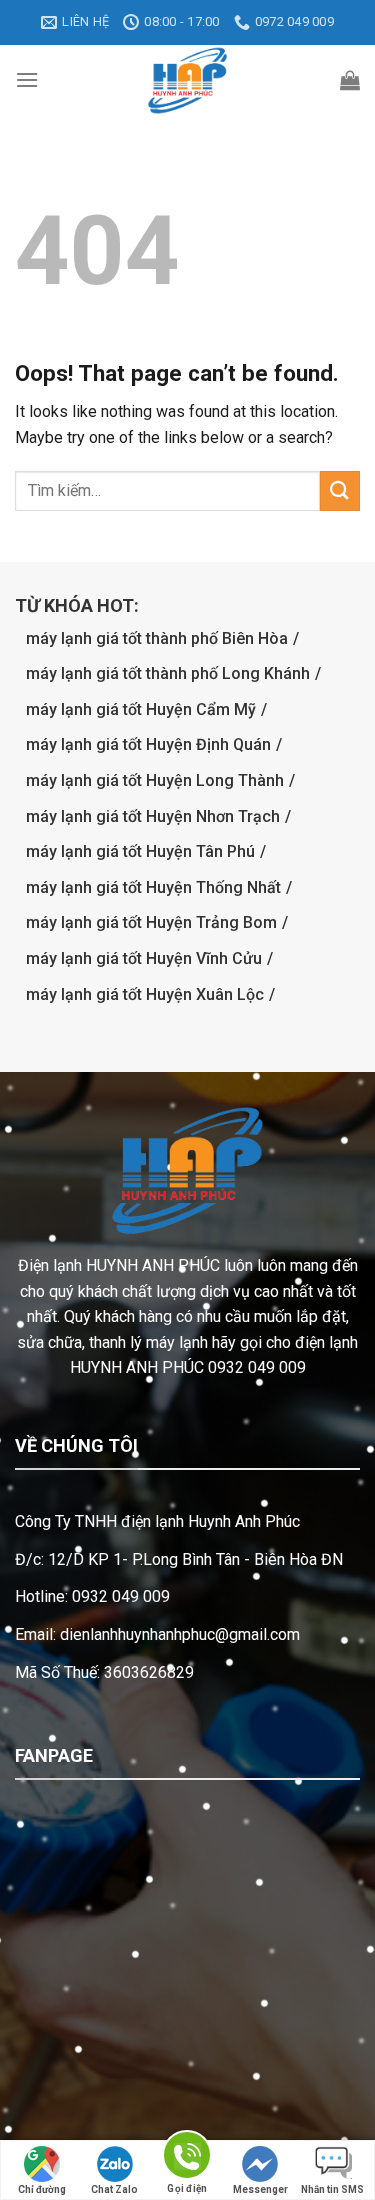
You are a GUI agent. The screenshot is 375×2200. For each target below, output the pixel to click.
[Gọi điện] (187, 2158)
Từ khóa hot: (77, 605)
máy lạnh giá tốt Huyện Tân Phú (140, 851)
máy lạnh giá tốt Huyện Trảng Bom (151, 922)
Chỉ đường (42, 2189)
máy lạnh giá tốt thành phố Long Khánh (168, 673)
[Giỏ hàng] (350, 80)
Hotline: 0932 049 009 (92, 1596)
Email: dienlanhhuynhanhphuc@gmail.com (157, 1634)
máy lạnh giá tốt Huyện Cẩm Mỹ (141, 709)
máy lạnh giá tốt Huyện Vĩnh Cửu (144, 958)
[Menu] (27, 79)
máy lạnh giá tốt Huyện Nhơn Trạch (153, 816)
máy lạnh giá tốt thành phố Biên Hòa (157, 638)
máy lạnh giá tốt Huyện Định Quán (148, 744)
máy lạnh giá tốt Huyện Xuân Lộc (145, 994)
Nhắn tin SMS (332, 2189)
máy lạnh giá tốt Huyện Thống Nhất (153, 887)
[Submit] (340, 490)
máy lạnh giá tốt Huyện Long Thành (155, 780)
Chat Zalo (114, 2189)
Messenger (260, 2189)
